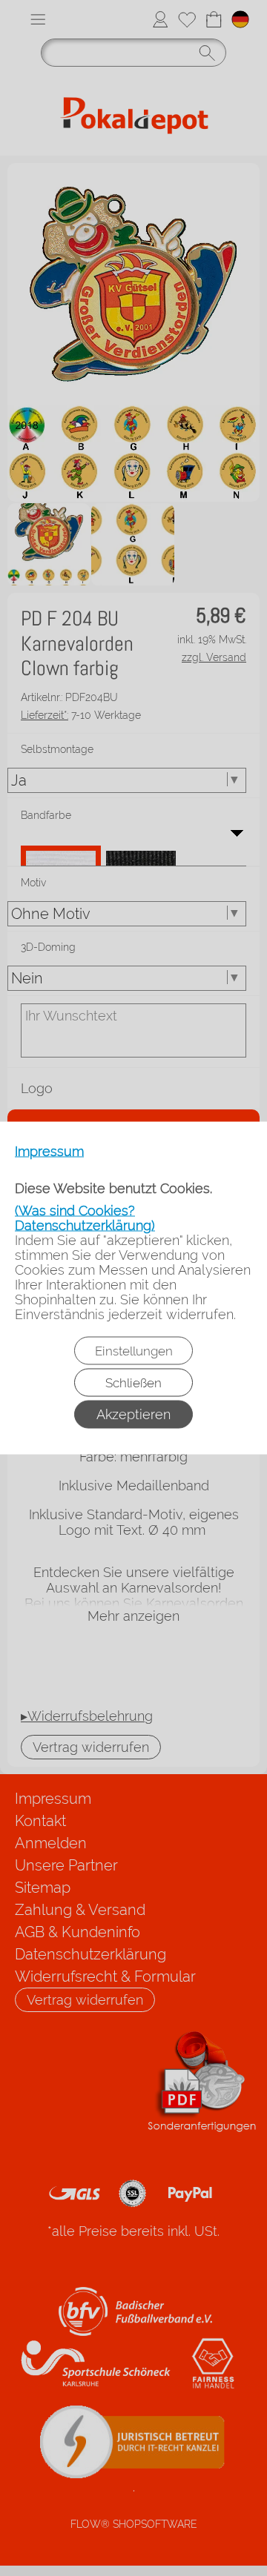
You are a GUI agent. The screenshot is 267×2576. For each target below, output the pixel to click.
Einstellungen (134, 1351)
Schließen (133, 1383)
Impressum (49, 1152)
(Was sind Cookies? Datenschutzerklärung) (85, 1218)
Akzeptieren (133, 1414)
